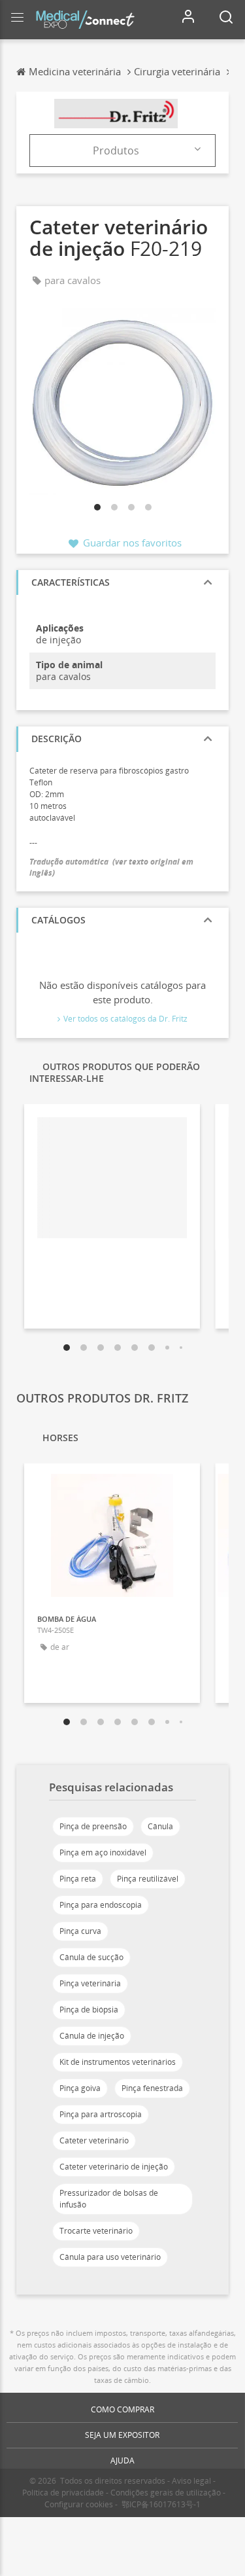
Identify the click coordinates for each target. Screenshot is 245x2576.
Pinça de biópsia (89, 2010)
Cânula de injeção (92, 2036)
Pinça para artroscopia (101, 2114)
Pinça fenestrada (152, 2088)
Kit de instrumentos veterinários (118, 2062)
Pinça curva (80, 1931)
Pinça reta (78, 1879)
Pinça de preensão (93, 1826)
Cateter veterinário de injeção (114, 2167)
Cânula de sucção (91, 1957)
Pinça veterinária (90, 1983)
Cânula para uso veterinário (110, 2257)
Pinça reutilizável (148, 1879)
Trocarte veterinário (96, 2231)
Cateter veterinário (94, 2140)
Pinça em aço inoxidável (103, 1852)
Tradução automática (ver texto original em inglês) (111, 867)
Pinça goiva (80, 2088)
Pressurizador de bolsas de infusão (109, 2199)
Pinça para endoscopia (101, 1905)
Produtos (116, 151)
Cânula (160, 1826)
